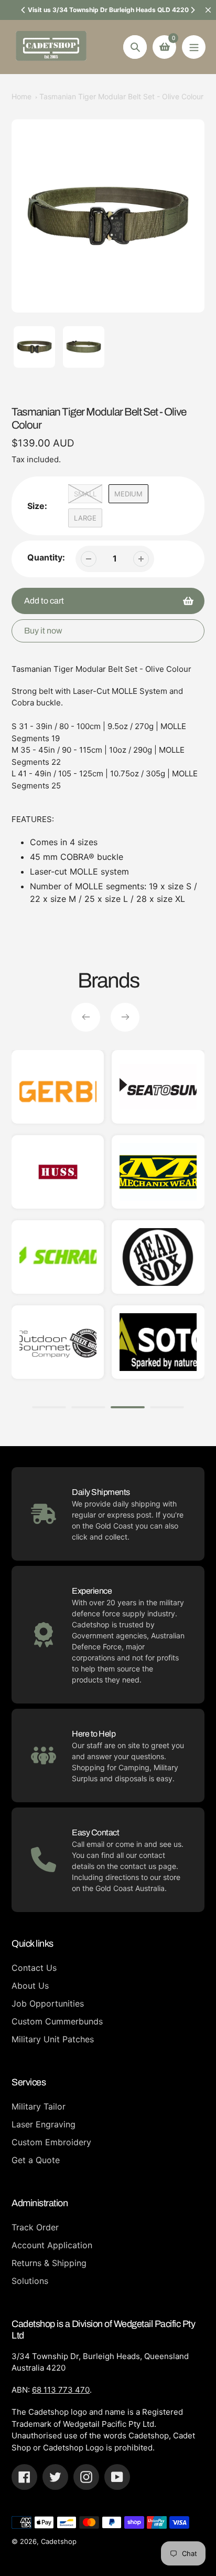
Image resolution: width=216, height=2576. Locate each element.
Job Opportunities (48, 2003)
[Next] (192, 10)
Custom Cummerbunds (57, 2021)
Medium (128, 494)
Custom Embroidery (51, 2142)
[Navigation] (194, 47)
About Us (30, 1986)
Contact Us (34, 1968)
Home (21, 96)
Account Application (52, 2245)
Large (85, 518)
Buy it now (43, 631)
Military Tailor (39, 2106)
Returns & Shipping (49, 2263)
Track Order (35, 2227)
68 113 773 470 (61, 2390)
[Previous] (24, 10)
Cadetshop (59, 2541)
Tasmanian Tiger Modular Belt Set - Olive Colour (121, 96)
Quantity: (46, 557)
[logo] (158, 1172)
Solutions (30, 2281)
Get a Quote (36, 2160)
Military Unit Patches (53, 2039)
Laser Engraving (44, 2124)
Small (85, 494)
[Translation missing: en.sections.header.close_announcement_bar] (208, 10)
